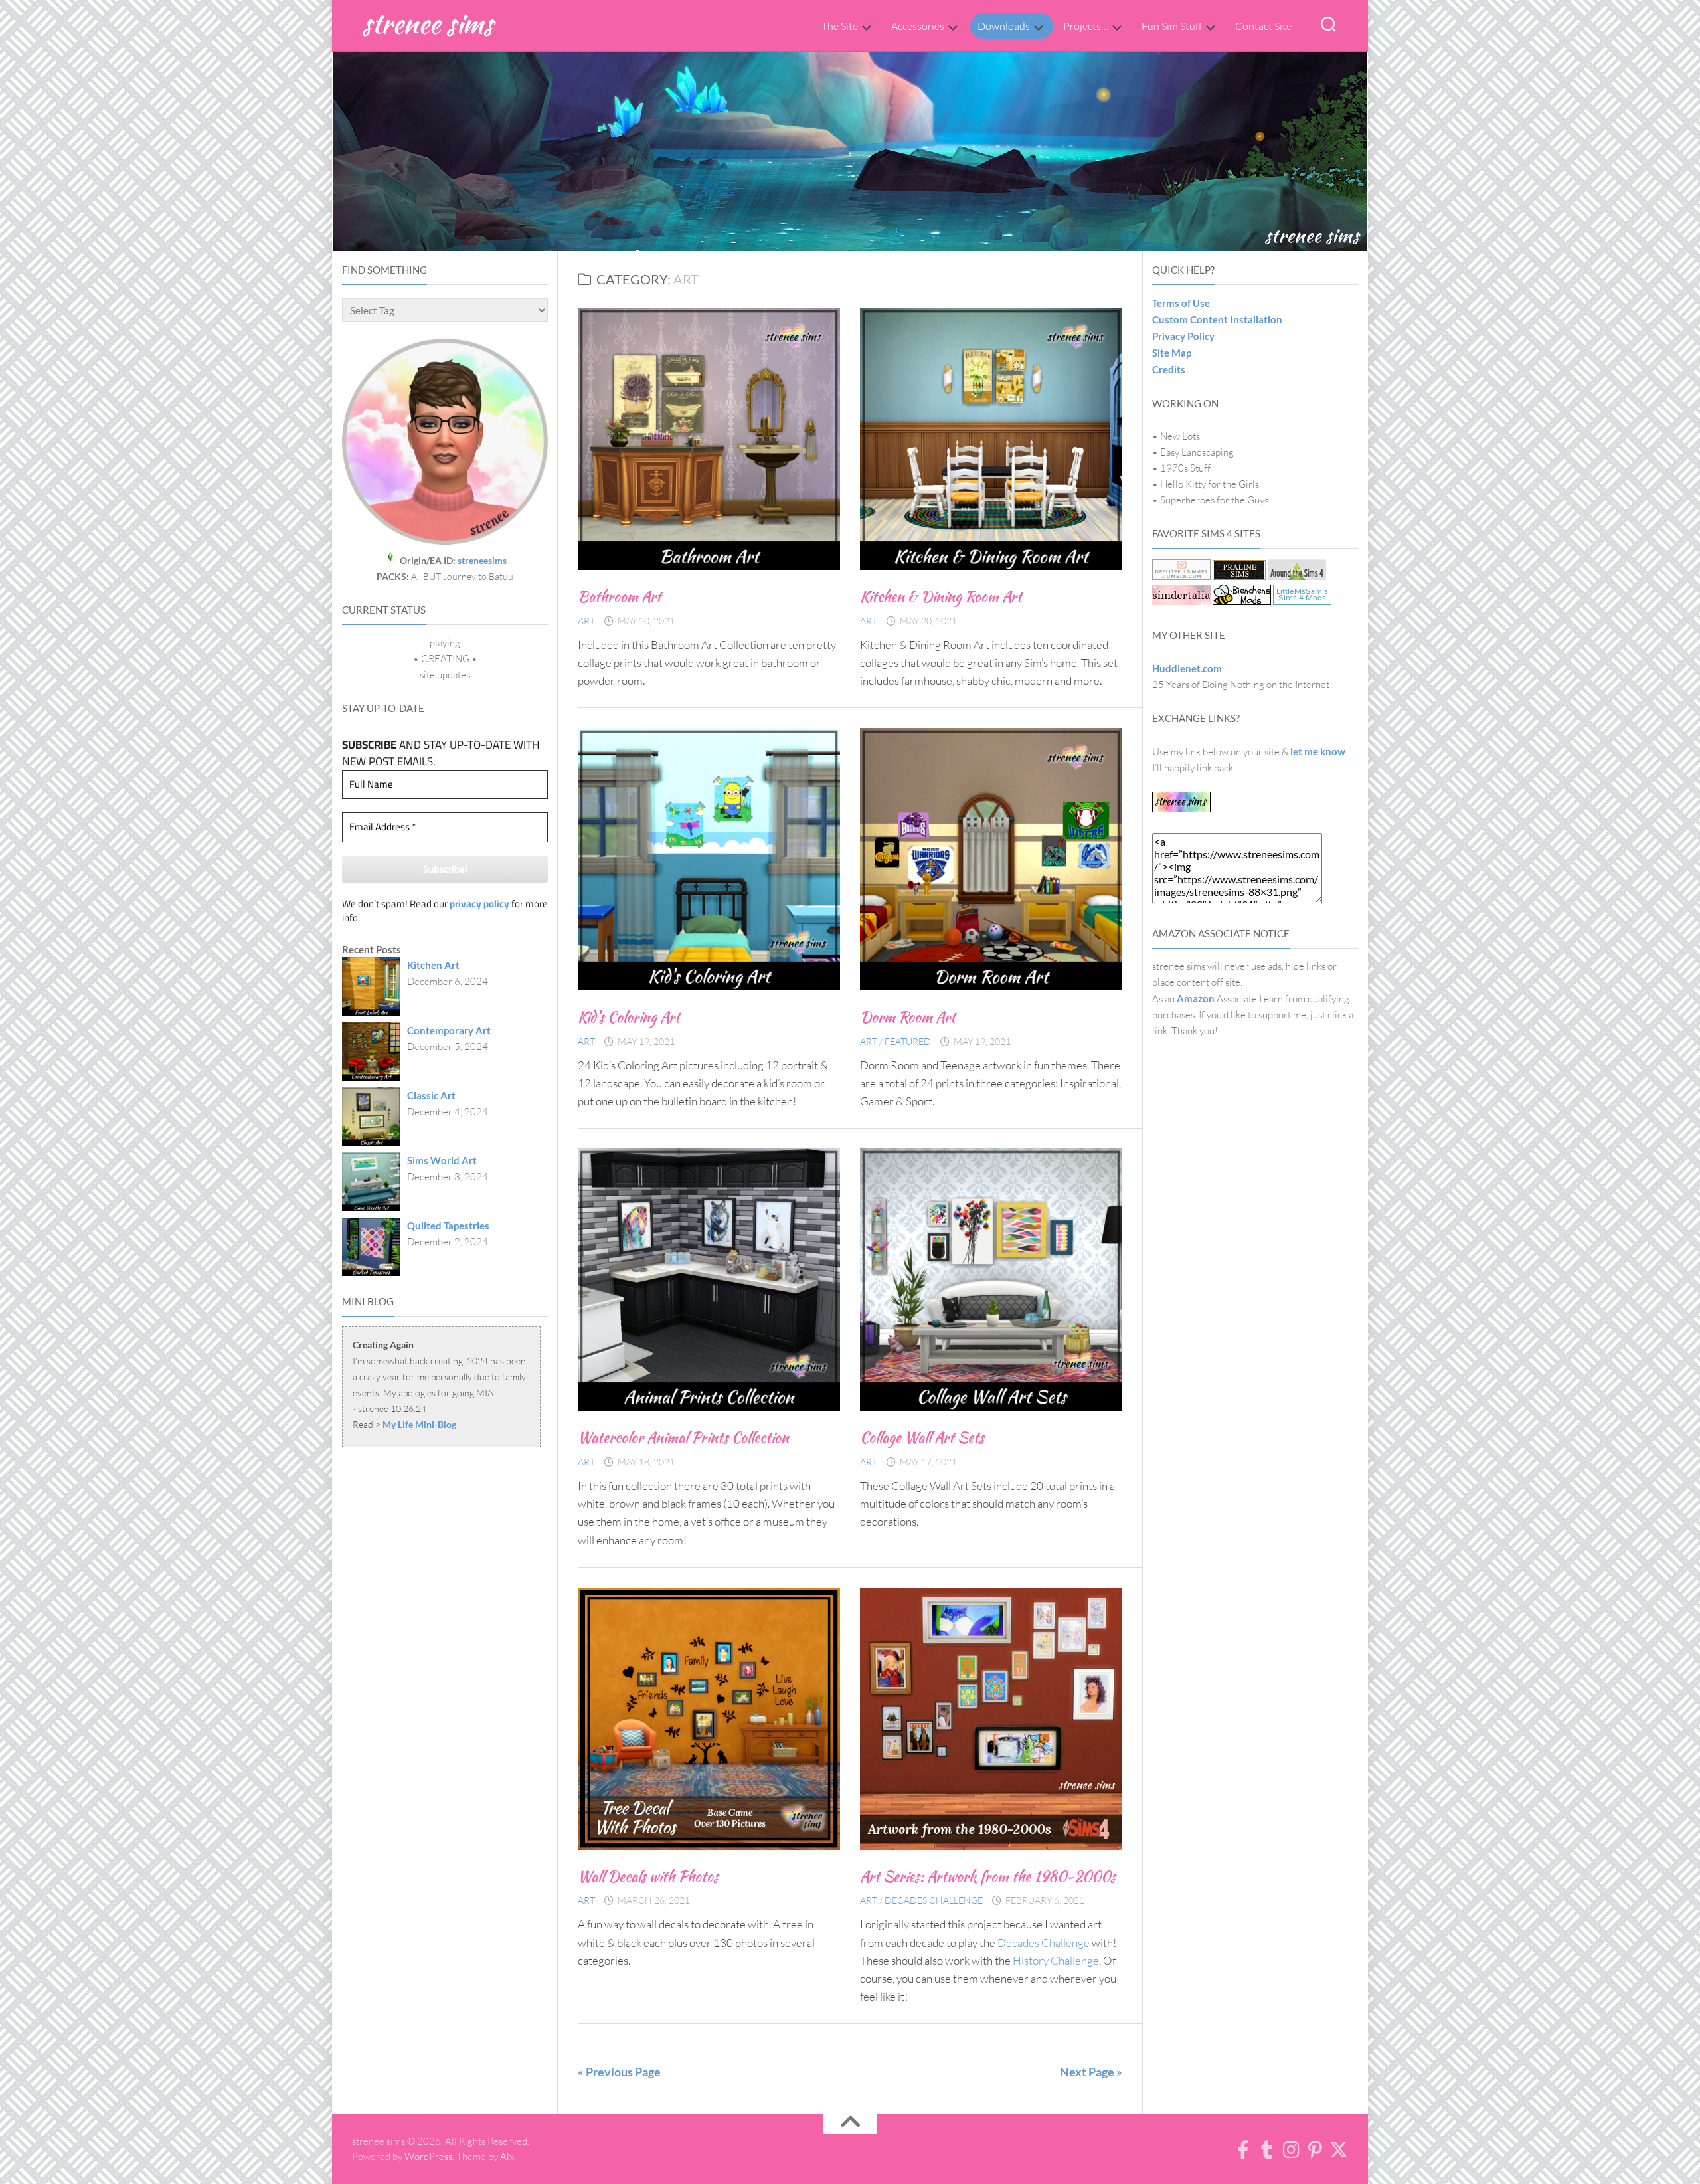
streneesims (482, 560)
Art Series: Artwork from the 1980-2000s (988, 1876)
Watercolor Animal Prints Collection (683, 1437)
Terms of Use (1181, 303)
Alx (507, 2156)
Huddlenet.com (1187, 668)
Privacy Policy (1183, 336)
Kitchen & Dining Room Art (941, 596)
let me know (1318, 751)
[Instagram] (1291, 2150)
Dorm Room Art (908, 1017)
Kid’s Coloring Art (629, 1017)
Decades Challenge (934, 1900)
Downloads (1004, 26)
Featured (908, 1041)
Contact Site (1263, 26)
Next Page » (1091, 2072)
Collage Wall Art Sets (922, 1437)
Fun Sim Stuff (1172, 26)
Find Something (384, 270)
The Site (840, 26)
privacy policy (479, 904)
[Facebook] (1243, 2150)
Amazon (1196, 998)
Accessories (918, 26)
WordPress (428, 2156)
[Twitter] (1339, 2150)
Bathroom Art (620, 596)
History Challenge (1056, 1960)
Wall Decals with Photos (648, 1876)
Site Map (1172, 353)
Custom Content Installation (1217, 319)
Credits (1169, 369)
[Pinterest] (1315, 2150)
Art (586, 621)
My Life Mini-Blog (419, 1424)
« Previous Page (619, 2072)
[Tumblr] (1267, 2150)
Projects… (1086, 26)
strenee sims (427, 23)
